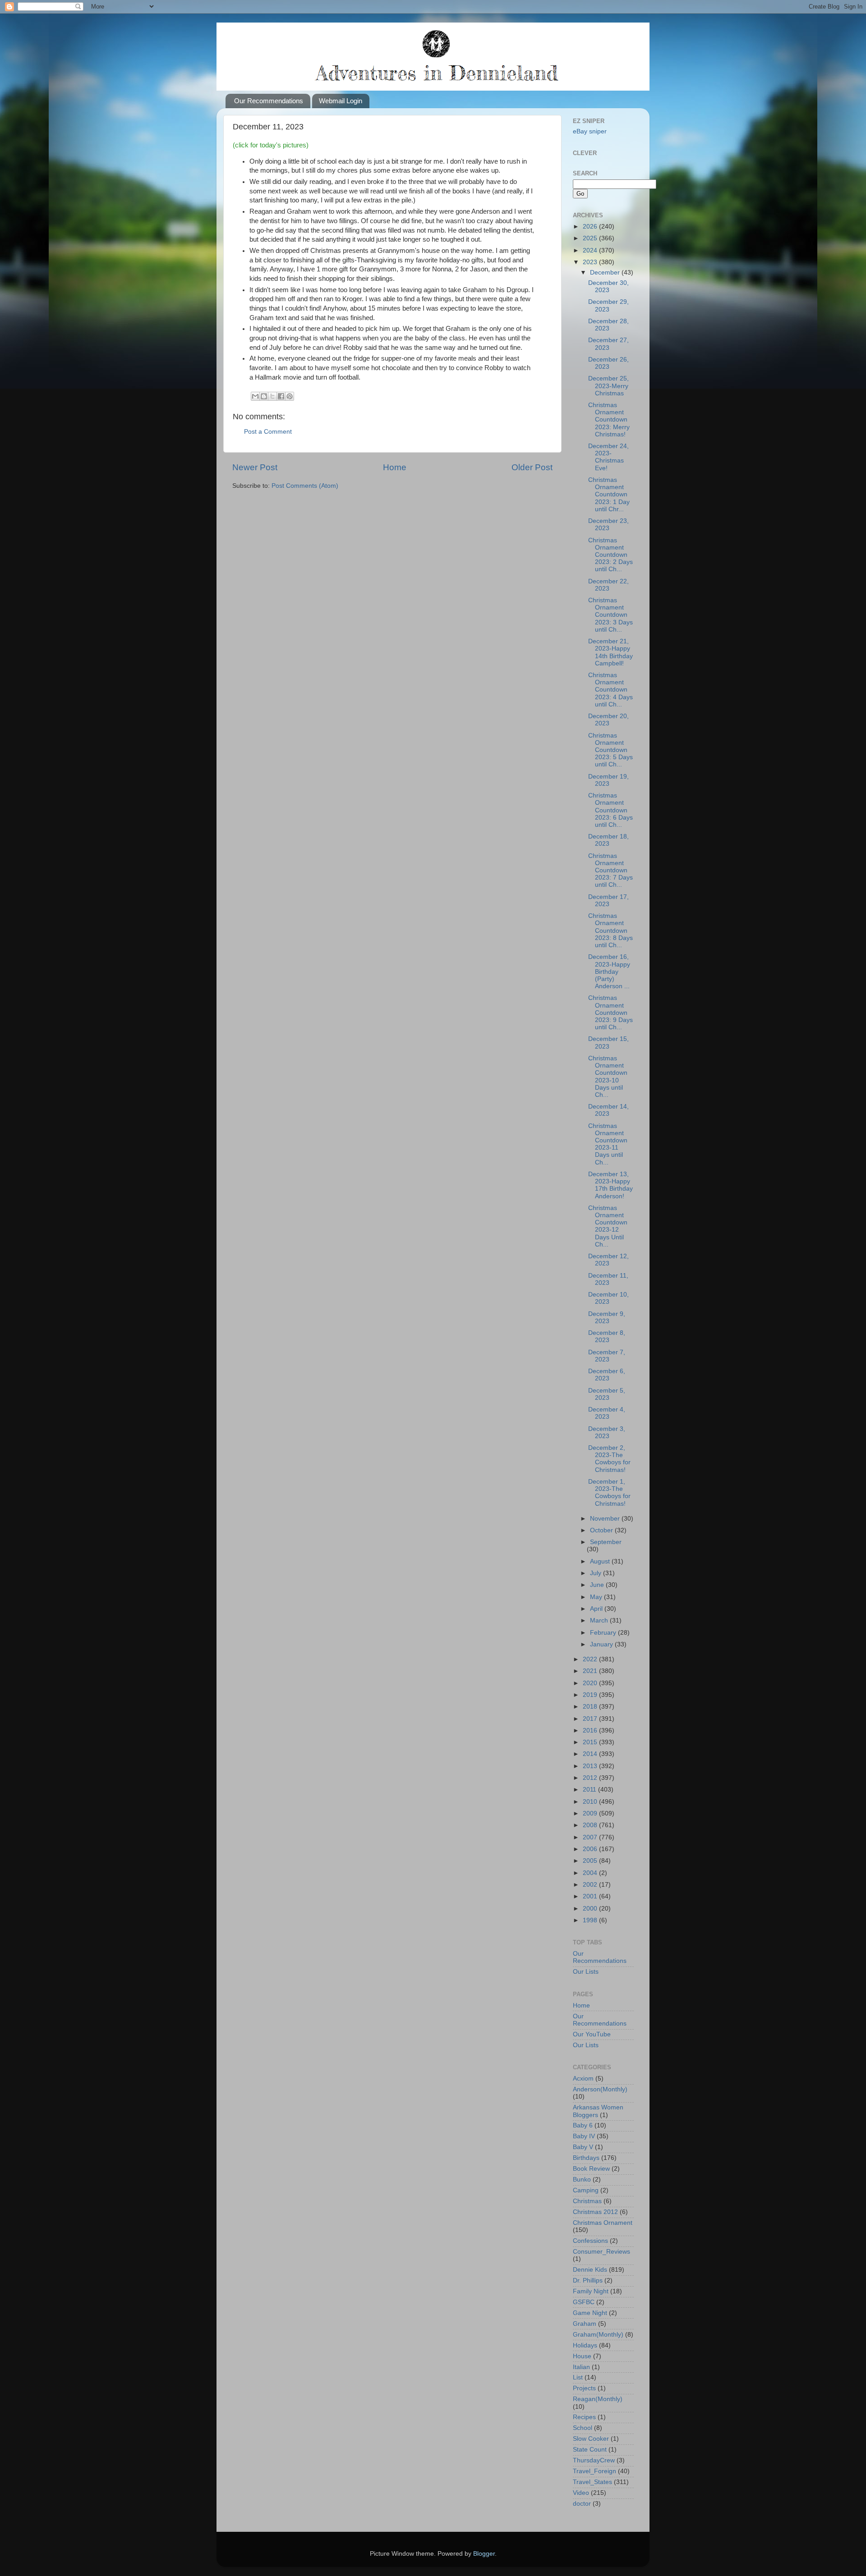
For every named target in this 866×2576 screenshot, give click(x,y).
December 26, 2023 (608, 363)
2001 (591, 1896)
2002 (591, 1885)
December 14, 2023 (608, 1110)
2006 (591, 1849)
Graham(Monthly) (598, 2335)
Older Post (532, 467)
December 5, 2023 (607, 1394)
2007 (591, 1837)
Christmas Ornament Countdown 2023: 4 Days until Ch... (610, 690)
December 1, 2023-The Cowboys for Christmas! (609, 1493)
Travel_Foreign (594, 2471)
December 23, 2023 (608, 525)
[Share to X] (272, 396)
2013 (591, 1766)
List (578, 2377)
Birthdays (586, 2158)
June (598, 1585)
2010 (591, 1802)
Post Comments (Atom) (305, 486)
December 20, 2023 (608, 720)
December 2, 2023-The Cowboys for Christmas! (609, 1459)
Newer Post (255, 467)
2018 (591, 1707)
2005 (591, 1861)
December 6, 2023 (607, 1375)
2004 (591, 1873)
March (600, 1620)
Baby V (583, 2147)
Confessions (590, 2241)
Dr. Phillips (588, 2280)
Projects (584, 2388)
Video (581, 2493)
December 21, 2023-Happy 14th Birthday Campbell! (610, 652)
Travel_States (592, 2482)
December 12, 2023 (608, 1260)
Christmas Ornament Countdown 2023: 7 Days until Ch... (610, 871)
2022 (591, 1659)
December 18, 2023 (608, 840)
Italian (581, 2367)
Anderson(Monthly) (600, 2089)
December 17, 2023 (608, 901)
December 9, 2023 (607, 1318)
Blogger (484, 2554)
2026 (591, 227)
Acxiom (583, 2079)
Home (395, 467)
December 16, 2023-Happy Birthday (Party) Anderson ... (609, 972)
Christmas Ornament (603, 2223)
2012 (591, 1778)
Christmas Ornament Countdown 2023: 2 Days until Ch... (610, 555)
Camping (586, 2190)
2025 (591, 238)
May (597, 1597)
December (606, 273)
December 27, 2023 (608, 344)
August (601, 1561)
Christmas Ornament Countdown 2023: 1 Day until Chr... (609, 495)
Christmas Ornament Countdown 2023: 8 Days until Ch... (610, 930)
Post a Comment (268, 432)
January (602, 1644)
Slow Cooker (591, 2439)
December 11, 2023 (608, 1279)
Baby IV (584, 2136)
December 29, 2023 (608, 305)
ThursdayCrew (594, 2460)
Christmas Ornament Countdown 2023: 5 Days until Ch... (610, 750)
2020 (591, 1683)
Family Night (591, 2291)
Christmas (587, 2201)
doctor (582, 2504)
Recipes (584, 2417)
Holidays (585, 2345)
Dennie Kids (590, 2270)
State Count (590, 2450)
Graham (585, 2324)
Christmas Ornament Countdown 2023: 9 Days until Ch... (610, 1013)
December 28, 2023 (608, 325)
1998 (591, 1920)
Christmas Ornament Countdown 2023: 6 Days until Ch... (610, 810)
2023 (591, 262)
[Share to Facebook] (281, 396)
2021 (591, 1671)
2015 (591, 1742)
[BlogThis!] (264, 396)
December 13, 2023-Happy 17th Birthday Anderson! (610, 1185)
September (606, 1542)
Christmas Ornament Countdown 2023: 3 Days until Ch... (610, 615)
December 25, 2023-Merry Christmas (608, 386)
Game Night (590, 2313)
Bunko (582, 2180)
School (583, 2428)
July (597, 1573)
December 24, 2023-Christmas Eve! (608, 457)
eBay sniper (590, 131)
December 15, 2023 (608, 1043)
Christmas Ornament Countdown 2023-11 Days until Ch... (608, 1144)
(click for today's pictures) (271, 145)
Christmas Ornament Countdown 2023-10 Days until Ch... (608, 1077)
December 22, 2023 (608, 585)
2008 (591, 1825)
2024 (591, 250)
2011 (590, 1790)
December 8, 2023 (607, 1336)
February (604, 1633)
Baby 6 (583, 2125)
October (602, 1530)
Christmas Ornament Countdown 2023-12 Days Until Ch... (608, 1226)
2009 (591, 1813)
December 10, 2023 (608, 1298)
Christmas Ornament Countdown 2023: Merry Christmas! (609, 420)
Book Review (591, 2169)
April (597, 1609)
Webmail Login (341, 101)
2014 (591, 1754)
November (606, 1519)
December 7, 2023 (607, 1356)
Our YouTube (592, 2034)
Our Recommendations (269, 101)
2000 (591, 1909)
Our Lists (586, 1972)
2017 (591, 1719)
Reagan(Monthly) (598, 2399)
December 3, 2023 (607, 1432)
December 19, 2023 (608, 780)
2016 (591, 1730)
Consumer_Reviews (601, 2252)
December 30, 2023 (608, 286)
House (582, 2356)
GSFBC (584, 2302)
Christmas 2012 (595, 2212)
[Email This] (255, 396)
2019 (591, 1695)
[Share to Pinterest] (290, 396)
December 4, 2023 (607, 1413)
